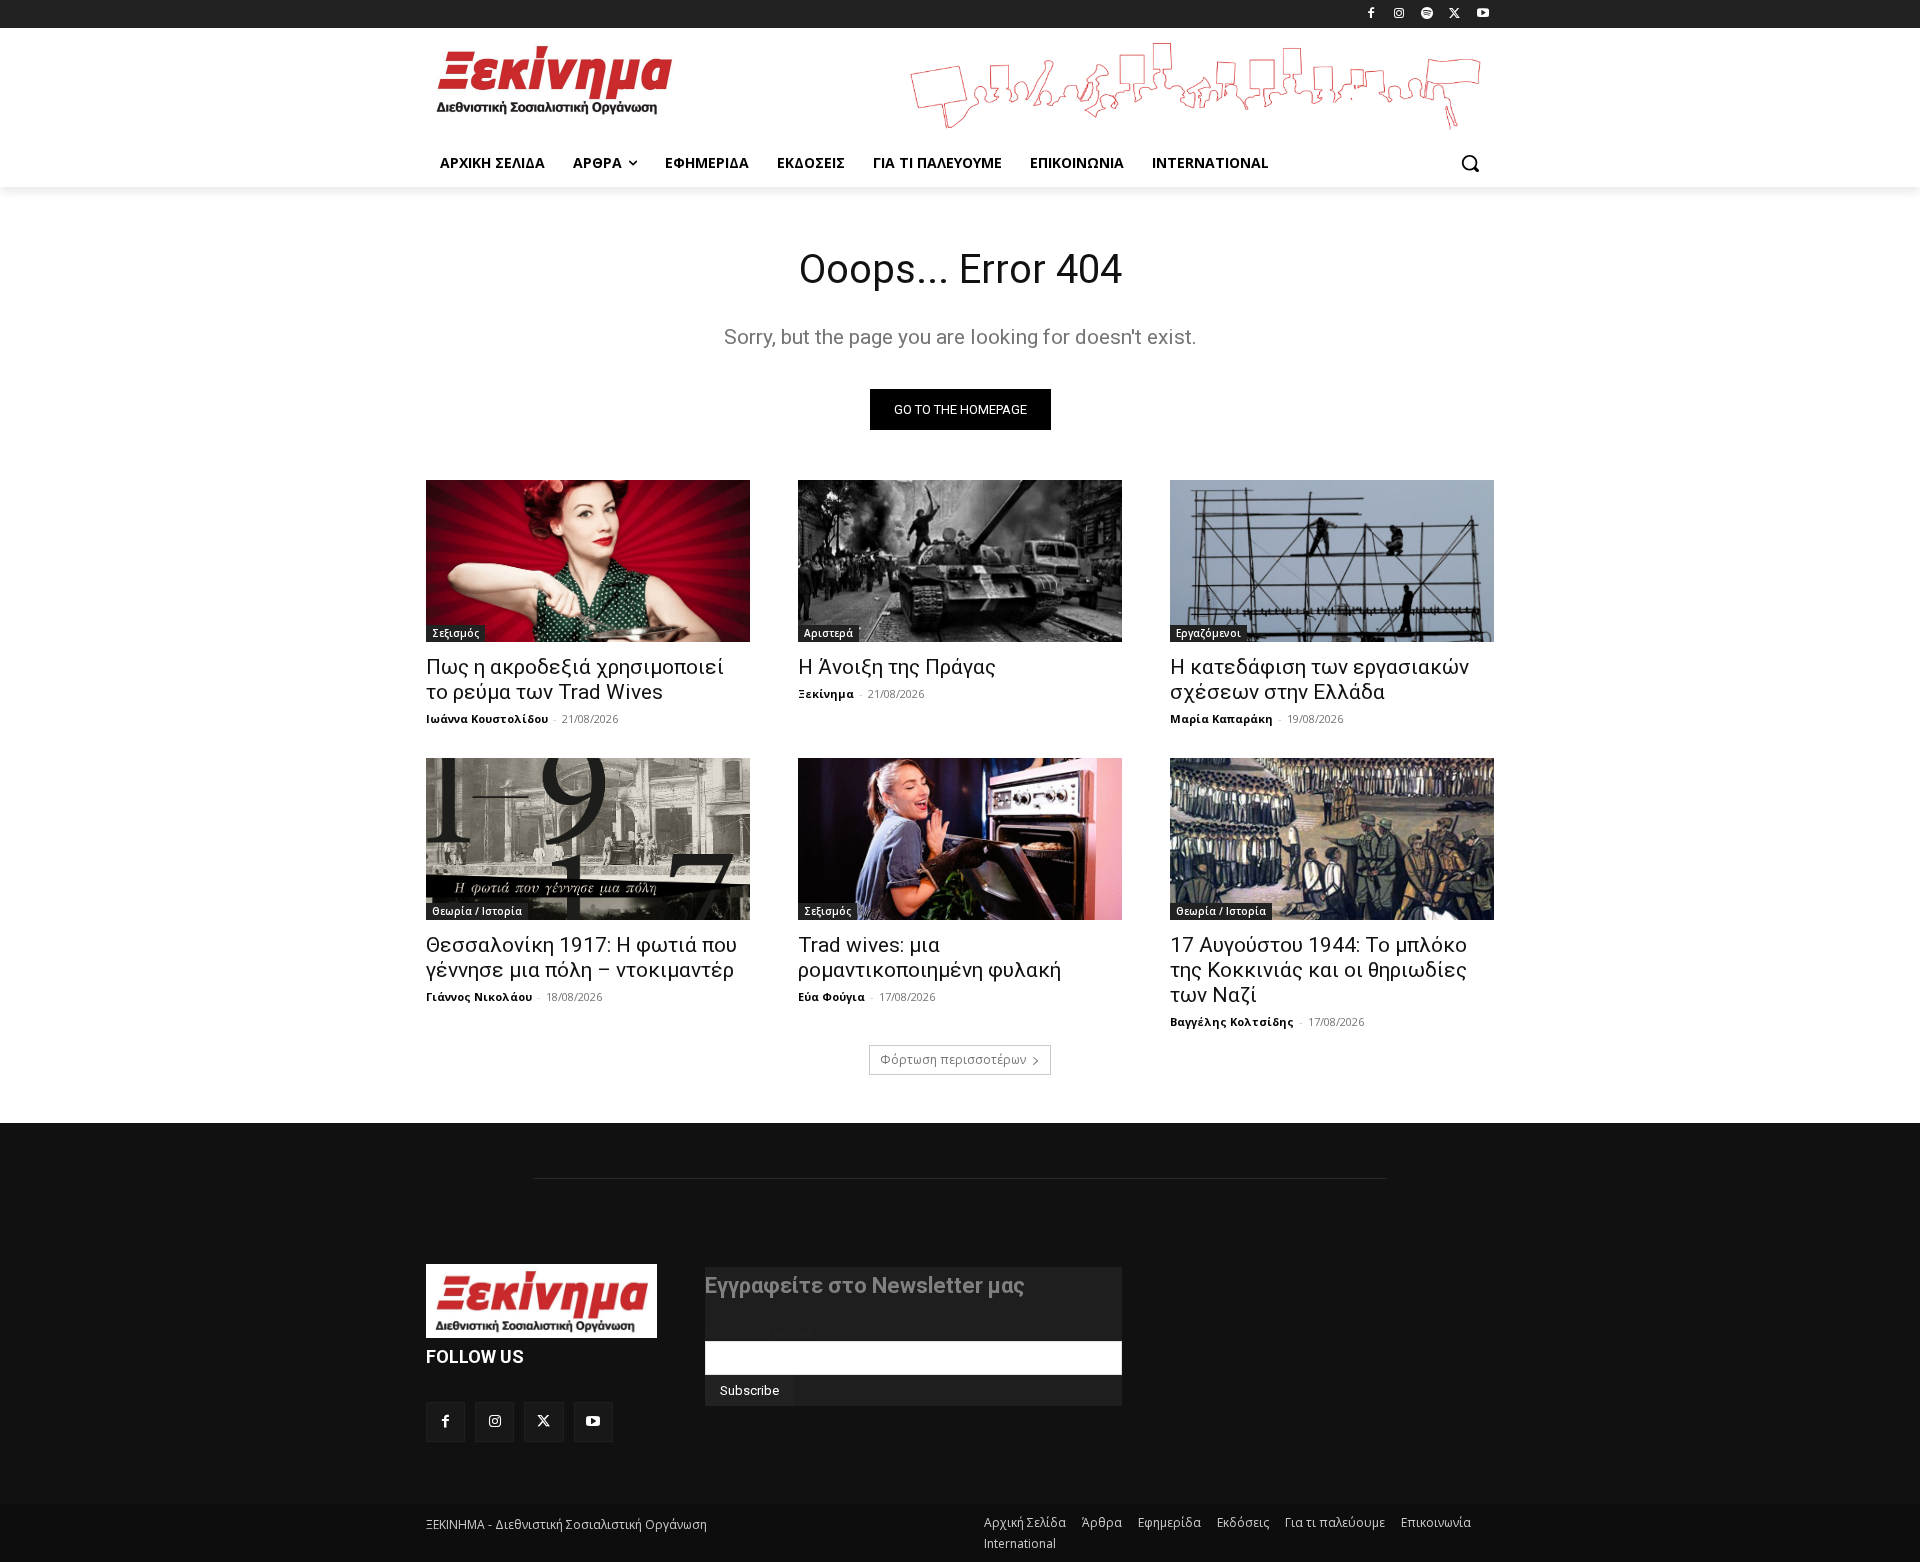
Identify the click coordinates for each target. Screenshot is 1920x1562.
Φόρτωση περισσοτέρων (953, 1059)
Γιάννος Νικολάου (479, 996)
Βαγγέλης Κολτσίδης (1232, 1021)
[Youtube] (1482, 14)
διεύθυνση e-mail (759, 1333)
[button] (1470, 163)
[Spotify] (1427, 14)
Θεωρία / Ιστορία (477, 911)
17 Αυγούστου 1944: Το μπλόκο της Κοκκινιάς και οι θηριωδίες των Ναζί (1318, 970)
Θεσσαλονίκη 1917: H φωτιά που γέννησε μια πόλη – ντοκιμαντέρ (581, 957)
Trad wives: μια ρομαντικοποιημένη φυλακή (929, 957)
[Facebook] (1371, 14)
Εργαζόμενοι (1208, 633)
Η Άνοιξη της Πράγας (897, 667)
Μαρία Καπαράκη (1221, 718)
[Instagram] (1399, 14)
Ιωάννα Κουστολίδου (487, 718)
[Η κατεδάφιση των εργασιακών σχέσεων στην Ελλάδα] (1332, 561)
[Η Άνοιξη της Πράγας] (960, 561)
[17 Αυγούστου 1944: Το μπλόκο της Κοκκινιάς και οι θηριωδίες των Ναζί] (1332, 839)
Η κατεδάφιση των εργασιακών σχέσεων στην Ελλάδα (1319, 679)
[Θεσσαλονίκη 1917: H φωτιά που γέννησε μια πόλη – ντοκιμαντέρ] (588, 839)
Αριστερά (828, 633)
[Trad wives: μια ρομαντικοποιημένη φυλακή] (960, 839)
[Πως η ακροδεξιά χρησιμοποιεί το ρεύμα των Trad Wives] (588, 561)
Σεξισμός (455, 633)
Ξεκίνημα (826, 693)
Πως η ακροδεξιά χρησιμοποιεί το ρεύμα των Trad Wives (575, 679)
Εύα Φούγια (831, 996)
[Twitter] (1454, 14)
